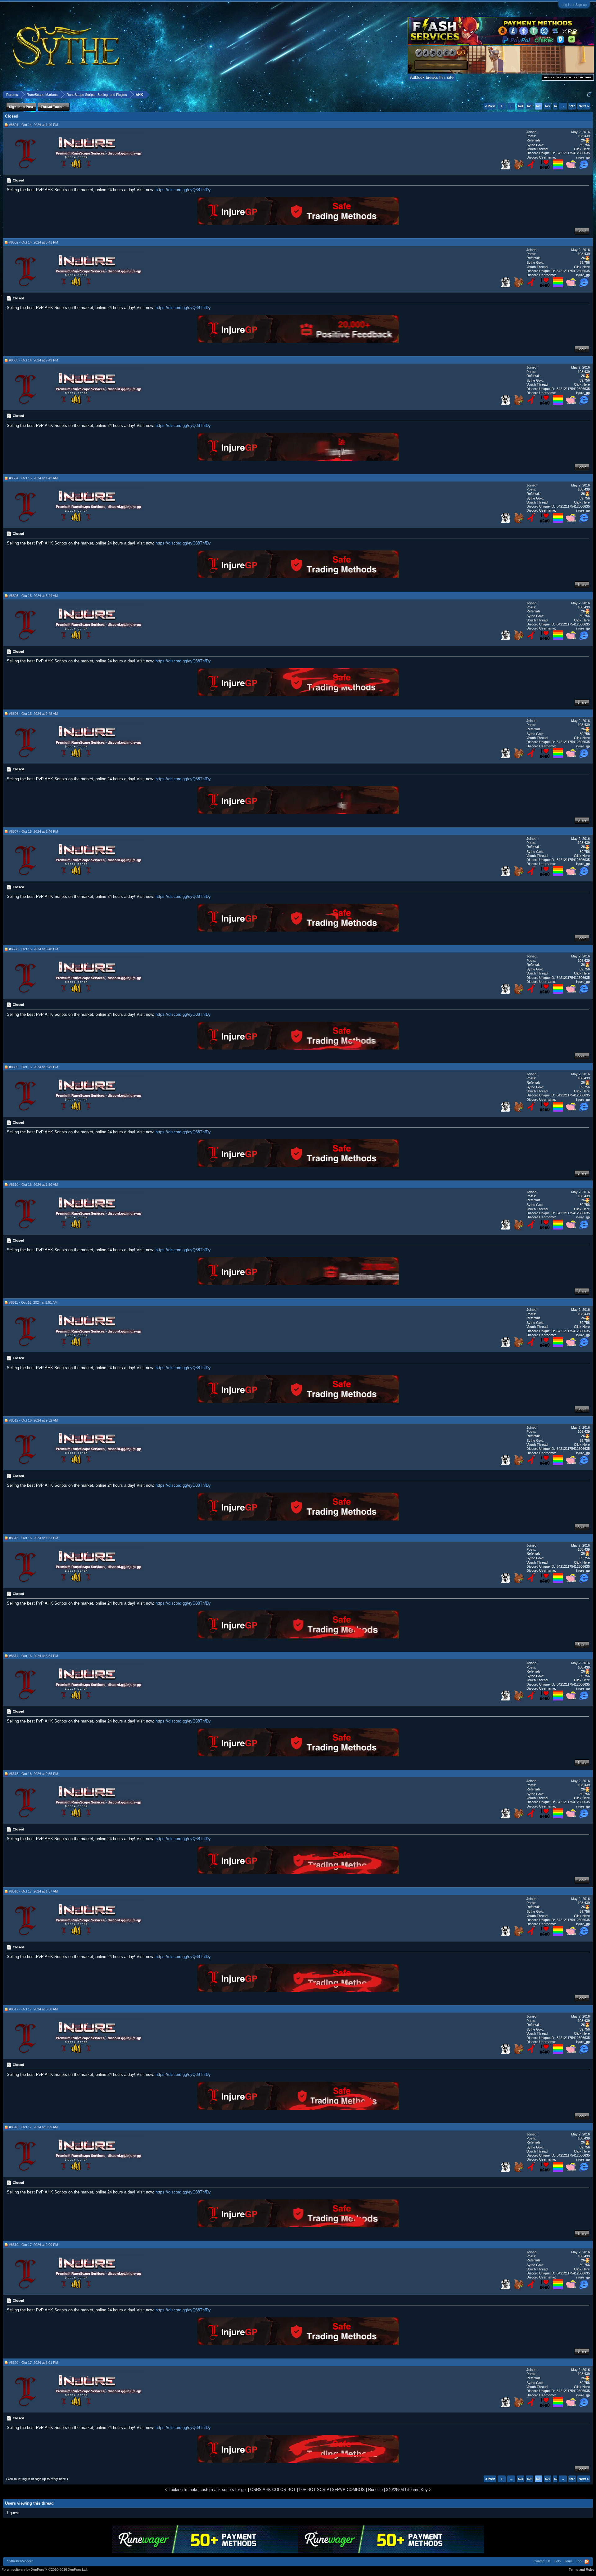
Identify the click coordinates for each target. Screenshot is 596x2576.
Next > (584, 106)
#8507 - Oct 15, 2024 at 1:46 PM (34, 831)
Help (557, 2561)
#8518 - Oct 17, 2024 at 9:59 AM (33, 2127)
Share (582, 231)
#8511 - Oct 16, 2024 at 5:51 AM (33, 1302)
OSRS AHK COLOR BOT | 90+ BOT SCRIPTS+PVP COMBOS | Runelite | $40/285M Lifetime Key (339, 2490)
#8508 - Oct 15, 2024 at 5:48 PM (34, 949)
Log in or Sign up (574, 5)
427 (548, 106)
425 (530, 106)
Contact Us (542, 2561)
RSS (587, 2562)
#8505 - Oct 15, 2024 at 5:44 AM (33, 596)
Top (579, 2561)
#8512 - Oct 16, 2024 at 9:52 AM (33, 1420)
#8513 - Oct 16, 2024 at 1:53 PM (34, 1538)
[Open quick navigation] (589, 94)
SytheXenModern (20, 2561)
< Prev (490, 106)
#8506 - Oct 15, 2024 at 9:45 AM (33, 714)
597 (572, 106)
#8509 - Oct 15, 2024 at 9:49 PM (34, 1067)
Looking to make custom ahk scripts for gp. (208, 2490)
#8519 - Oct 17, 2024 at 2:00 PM (34, 2245)
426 (539, 106)
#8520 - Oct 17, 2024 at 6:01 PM (34, 2363)
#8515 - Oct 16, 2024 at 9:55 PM (34, 1774)
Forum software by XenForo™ (45, 2569)
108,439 (584, 136)
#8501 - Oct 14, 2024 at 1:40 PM (34, 125)
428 (557, 106)
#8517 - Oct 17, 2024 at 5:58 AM (33, 2009)
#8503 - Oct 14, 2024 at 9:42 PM (34, 360)
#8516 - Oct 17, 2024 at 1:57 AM (33, 1891)
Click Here (582, 149)
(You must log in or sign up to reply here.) (37, 2479)
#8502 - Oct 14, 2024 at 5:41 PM (34, 242)
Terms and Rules (582, 2569)
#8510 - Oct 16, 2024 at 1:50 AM (33, 1185)
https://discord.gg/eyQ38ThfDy (183, 190)
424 (521, 106)
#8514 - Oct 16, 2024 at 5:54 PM (34, 1656)
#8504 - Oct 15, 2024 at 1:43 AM (33, 478)
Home (568, 2561)
